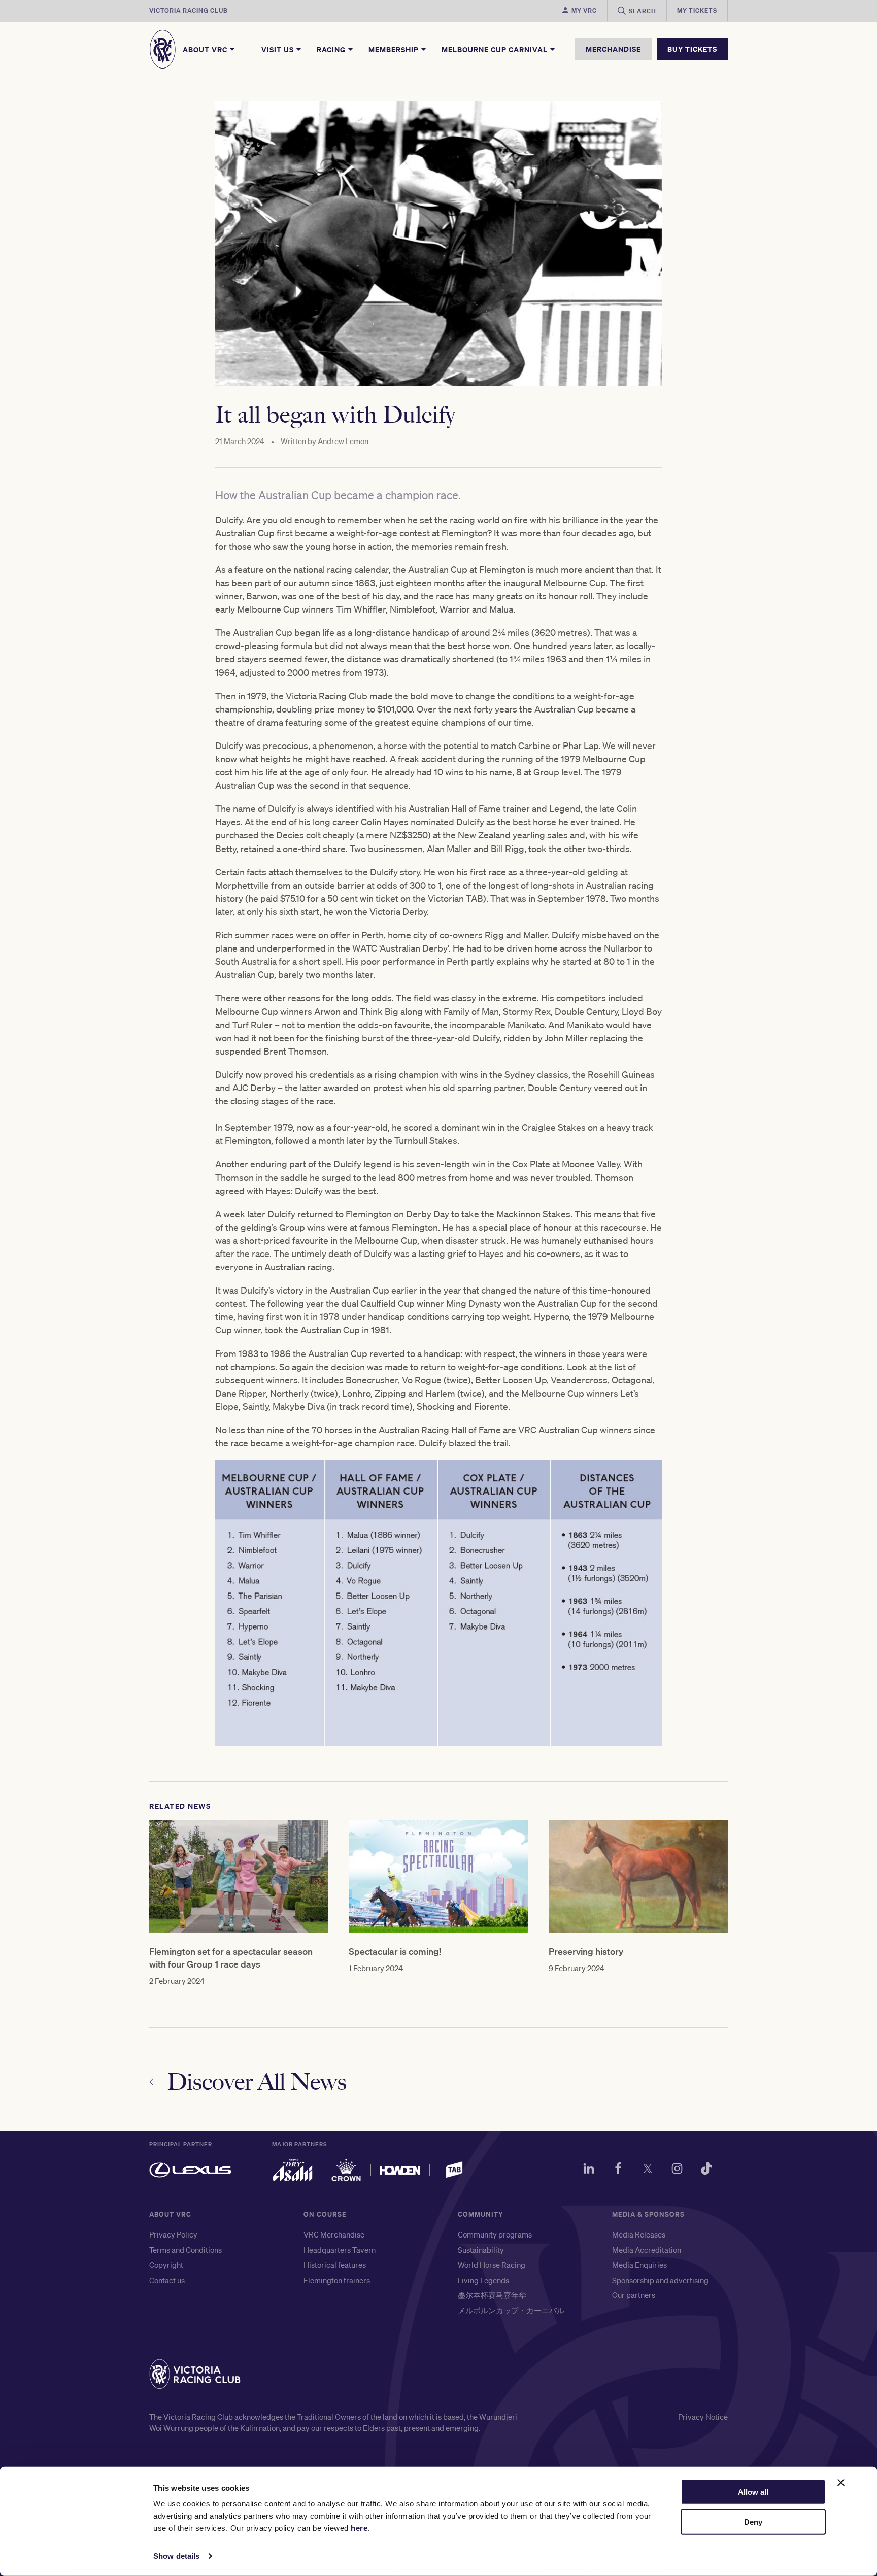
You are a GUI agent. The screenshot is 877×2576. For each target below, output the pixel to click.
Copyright (166, 2265)
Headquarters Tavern (340, 2250)
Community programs (495, 2234)
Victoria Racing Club (189, 10)
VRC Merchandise (334, 2234)
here (359, 2528)
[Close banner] (841, 2483)
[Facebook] (618, 2170)
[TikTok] (706, 2170)
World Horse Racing (492, 2265)
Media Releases (639, 2234)
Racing (332, 49)
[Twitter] (648, 2170)
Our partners (634, 2295)
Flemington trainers (337, 2280)
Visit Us (279, 49)
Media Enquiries (639, 2265)
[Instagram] (677, 2170)
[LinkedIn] (589, 2170)
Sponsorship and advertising (660, 2280)
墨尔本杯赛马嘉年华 (492, 2295)
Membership (395, 49)
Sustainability (481, 2250)
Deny (753, 2522)
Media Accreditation (647, 2250)
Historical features (335, 2265)
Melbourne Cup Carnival (496, 49)
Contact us (167, 2280)
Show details (176, 2556)
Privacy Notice (703, 2417)
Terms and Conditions (185, 2250)
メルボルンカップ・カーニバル (511, 2310)
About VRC (206, 49)
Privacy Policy (173, 2234)
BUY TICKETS (692, 49)
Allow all (753, 2492)
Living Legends (483, 2280)
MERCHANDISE (613, 49)
